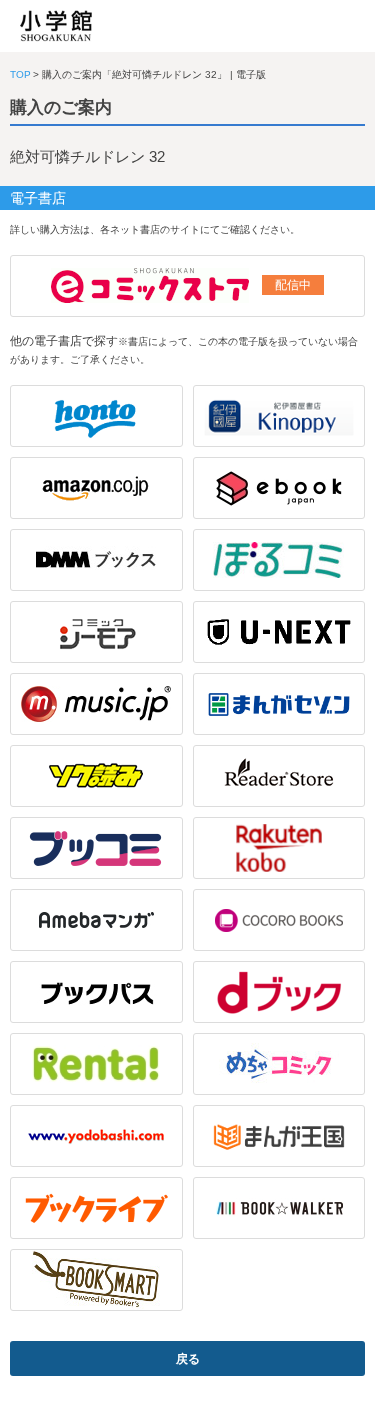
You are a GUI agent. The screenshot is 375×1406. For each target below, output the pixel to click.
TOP (20, 74)
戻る (188, 1359)
